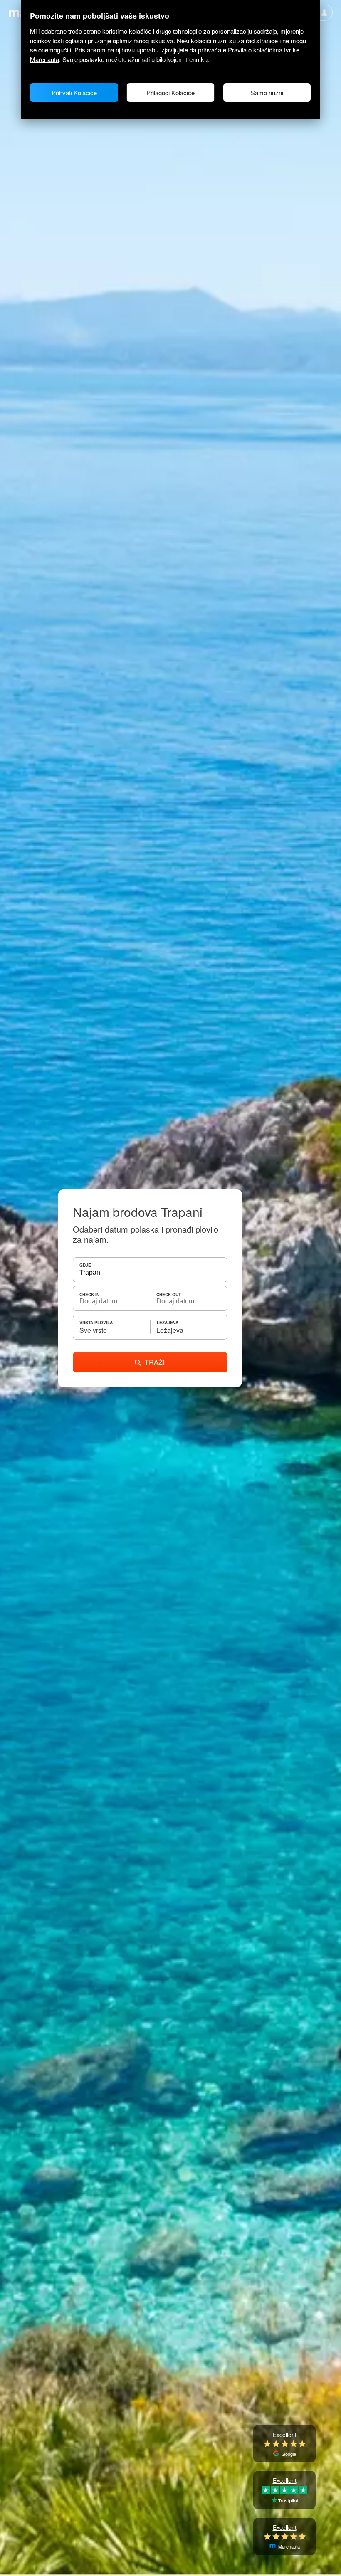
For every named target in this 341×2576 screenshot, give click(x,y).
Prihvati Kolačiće (74, 93)
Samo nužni (267, 93)
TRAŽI (154, 1362)
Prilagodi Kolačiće (170, 93)
